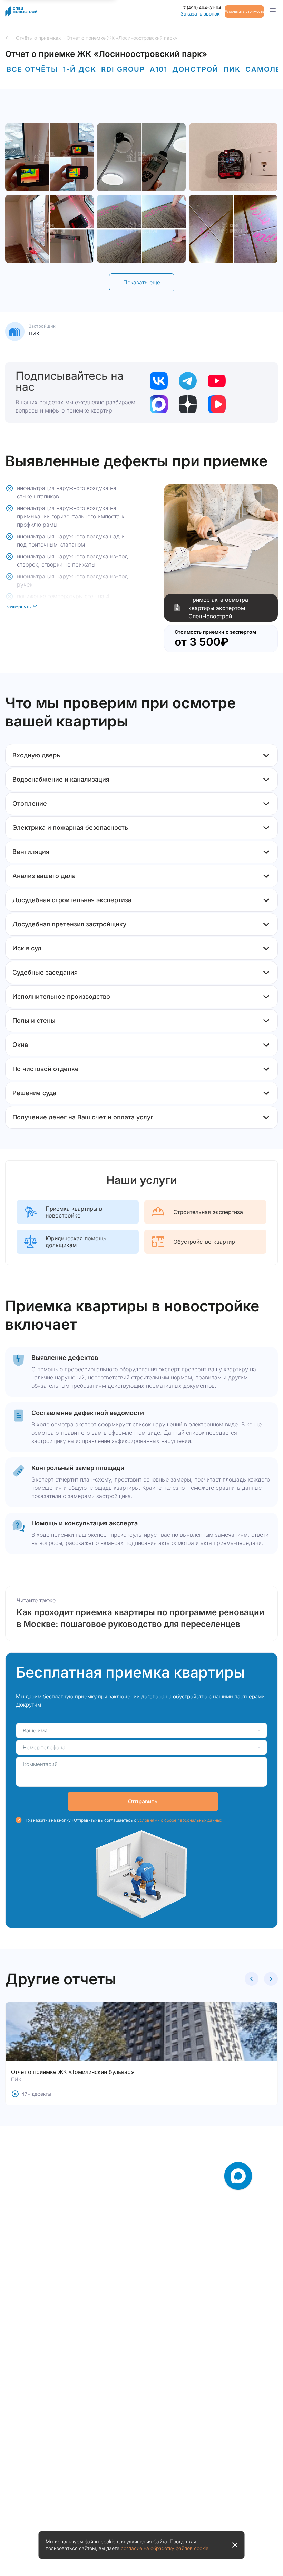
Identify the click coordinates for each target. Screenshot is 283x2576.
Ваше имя (35, 1730)
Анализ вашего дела (44, 876)
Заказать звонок (200, 14)
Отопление (30, 803)
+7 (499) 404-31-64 (201, 8)
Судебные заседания (45, 972)
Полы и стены (34, 1021)
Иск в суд (27, 948)
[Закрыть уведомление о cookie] (235, 2545)
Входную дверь (36, 755)
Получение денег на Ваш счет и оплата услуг (83, 1117)
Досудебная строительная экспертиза (72, 900)
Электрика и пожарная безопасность (70, 828)
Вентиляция (31, 852)
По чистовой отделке (46, 1069)
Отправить (143, 1801)
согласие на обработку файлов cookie (165, 2548)
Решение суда (34, 1093)
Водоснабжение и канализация (61, 779)
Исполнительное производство (61, 996)
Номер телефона (44, 1747)
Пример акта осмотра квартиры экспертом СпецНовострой (218, 608)
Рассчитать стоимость (244, 11)
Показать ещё (142, 282)
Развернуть (18, 607)
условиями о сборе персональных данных (180, 1820)
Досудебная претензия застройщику (69, 924)
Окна (20, 1045)
